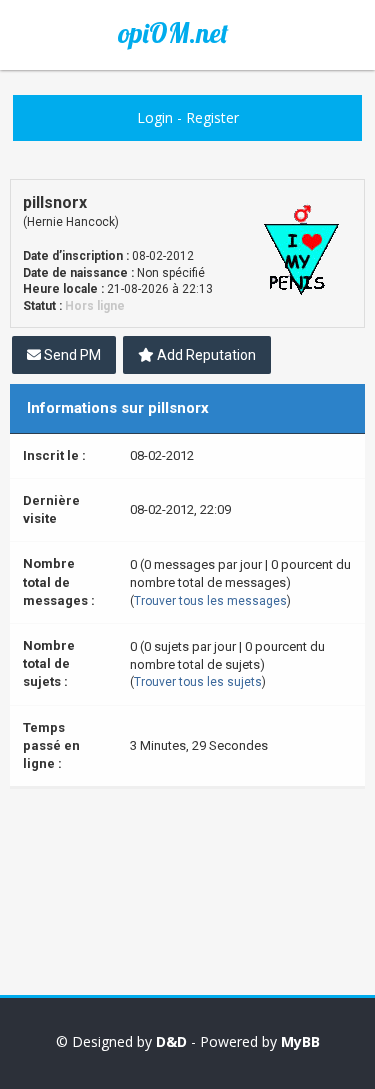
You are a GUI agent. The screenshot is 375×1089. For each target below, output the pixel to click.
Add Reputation (205, 355)
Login (155, 117)
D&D (171, 1041)
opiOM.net (173, 33)
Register (212, 117)
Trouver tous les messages (210, 601)
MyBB (300, 1041)
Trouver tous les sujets (198, 682)
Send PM (71, 355)
